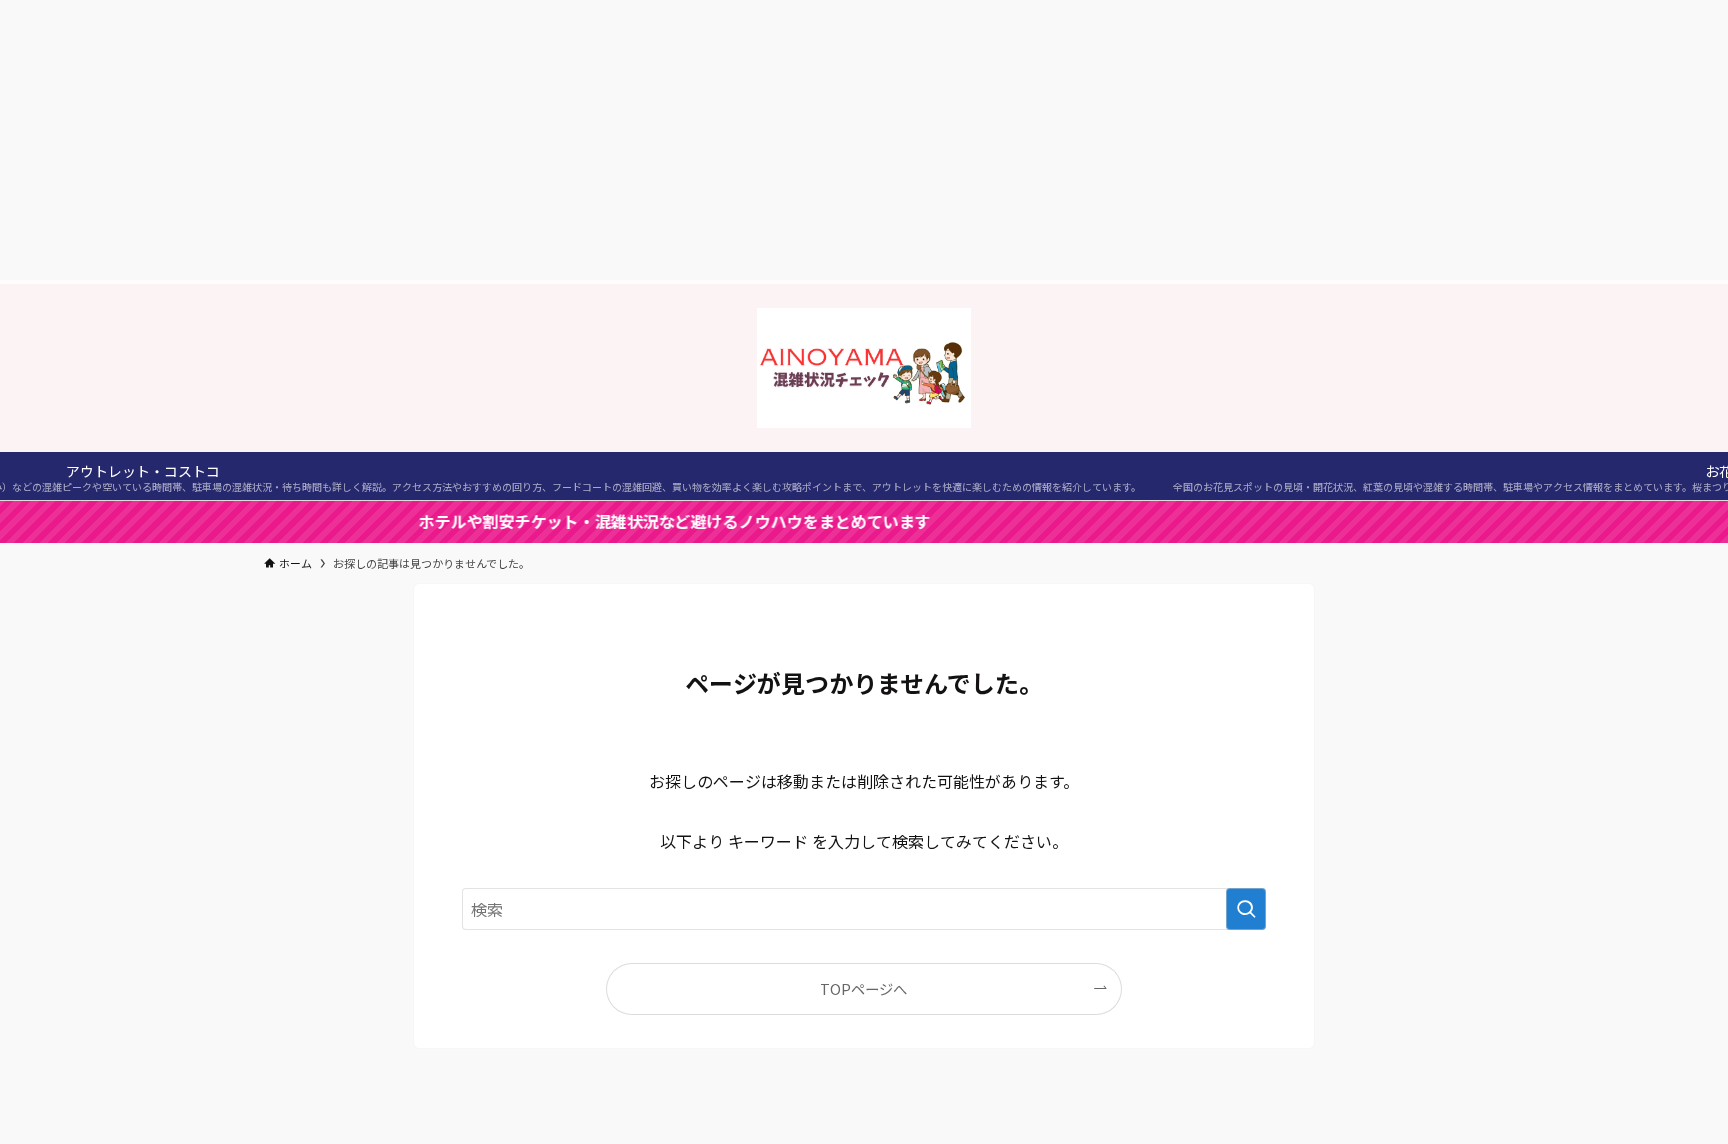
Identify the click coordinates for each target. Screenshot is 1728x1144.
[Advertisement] (864, 140)
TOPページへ (863, 988)
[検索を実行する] (1246, 909)
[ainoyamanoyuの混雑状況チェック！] (864, 368)
